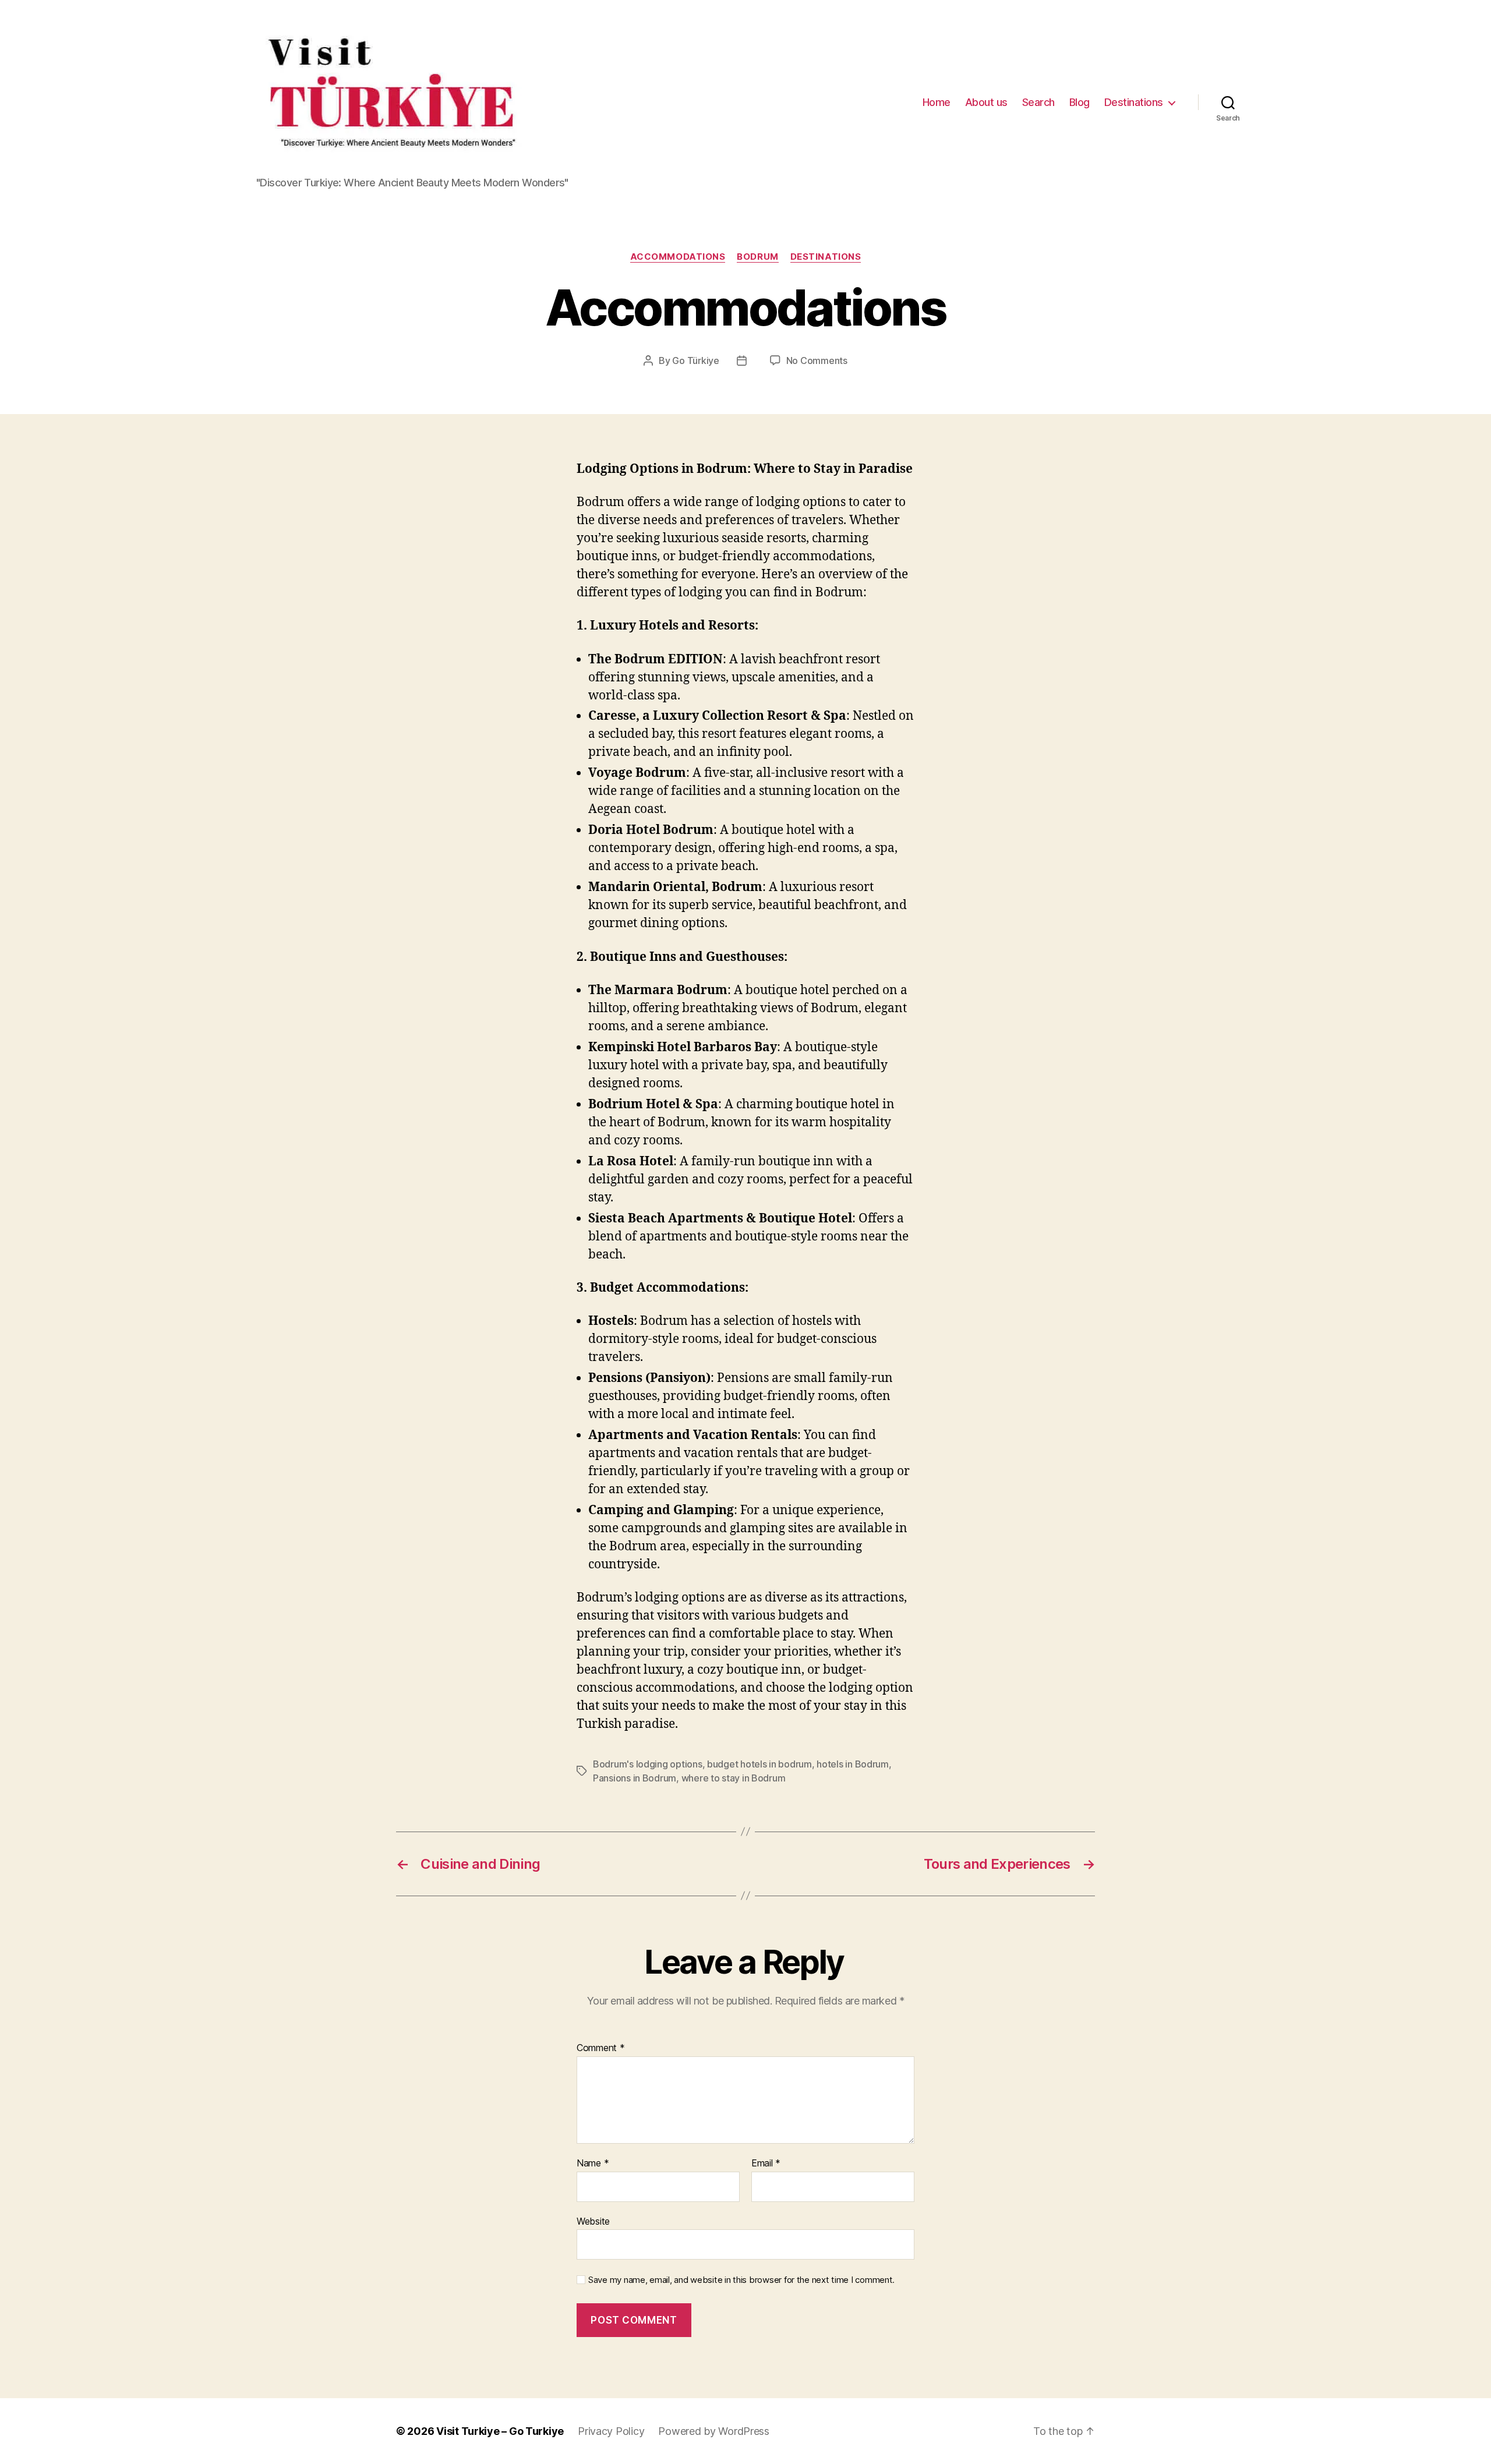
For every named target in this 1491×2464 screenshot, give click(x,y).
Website (593, 2221)
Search (1038, 102)
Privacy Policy (611, 2431)
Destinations (1134, 102)
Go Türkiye (695, 360)
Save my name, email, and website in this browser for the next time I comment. (741, 2280)
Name (593, 2163)
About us (986, 102)
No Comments (817, 360)
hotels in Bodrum (853, 1764)
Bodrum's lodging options (648, 1764)
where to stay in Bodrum (734, 1778)
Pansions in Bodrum (635, 1778)
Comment (601, 2048)
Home (937, 102)
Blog (1080, 102)
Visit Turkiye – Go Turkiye (500, 2431)
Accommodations (678, 257)
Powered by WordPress (714, 2431)
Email (766, 2163)
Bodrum (757, 257)
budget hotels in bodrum (759, 1764)
